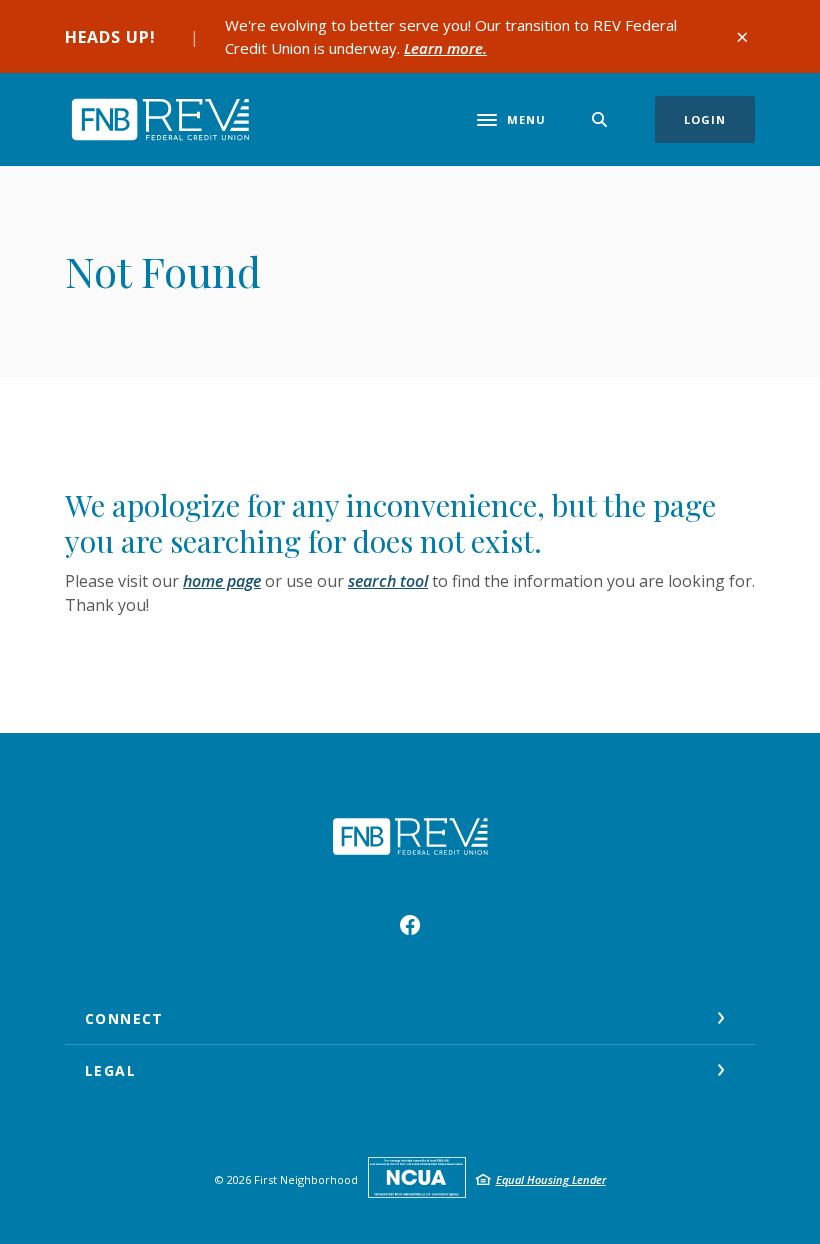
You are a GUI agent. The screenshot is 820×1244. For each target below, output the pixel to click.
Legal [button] (110, 1070)
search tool (388, 581)
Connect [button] (124, 1018)
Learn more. (445, 48)
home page (222, 581)
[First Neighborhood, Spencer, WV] (160, 119)
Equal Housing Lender (551, 1179)
